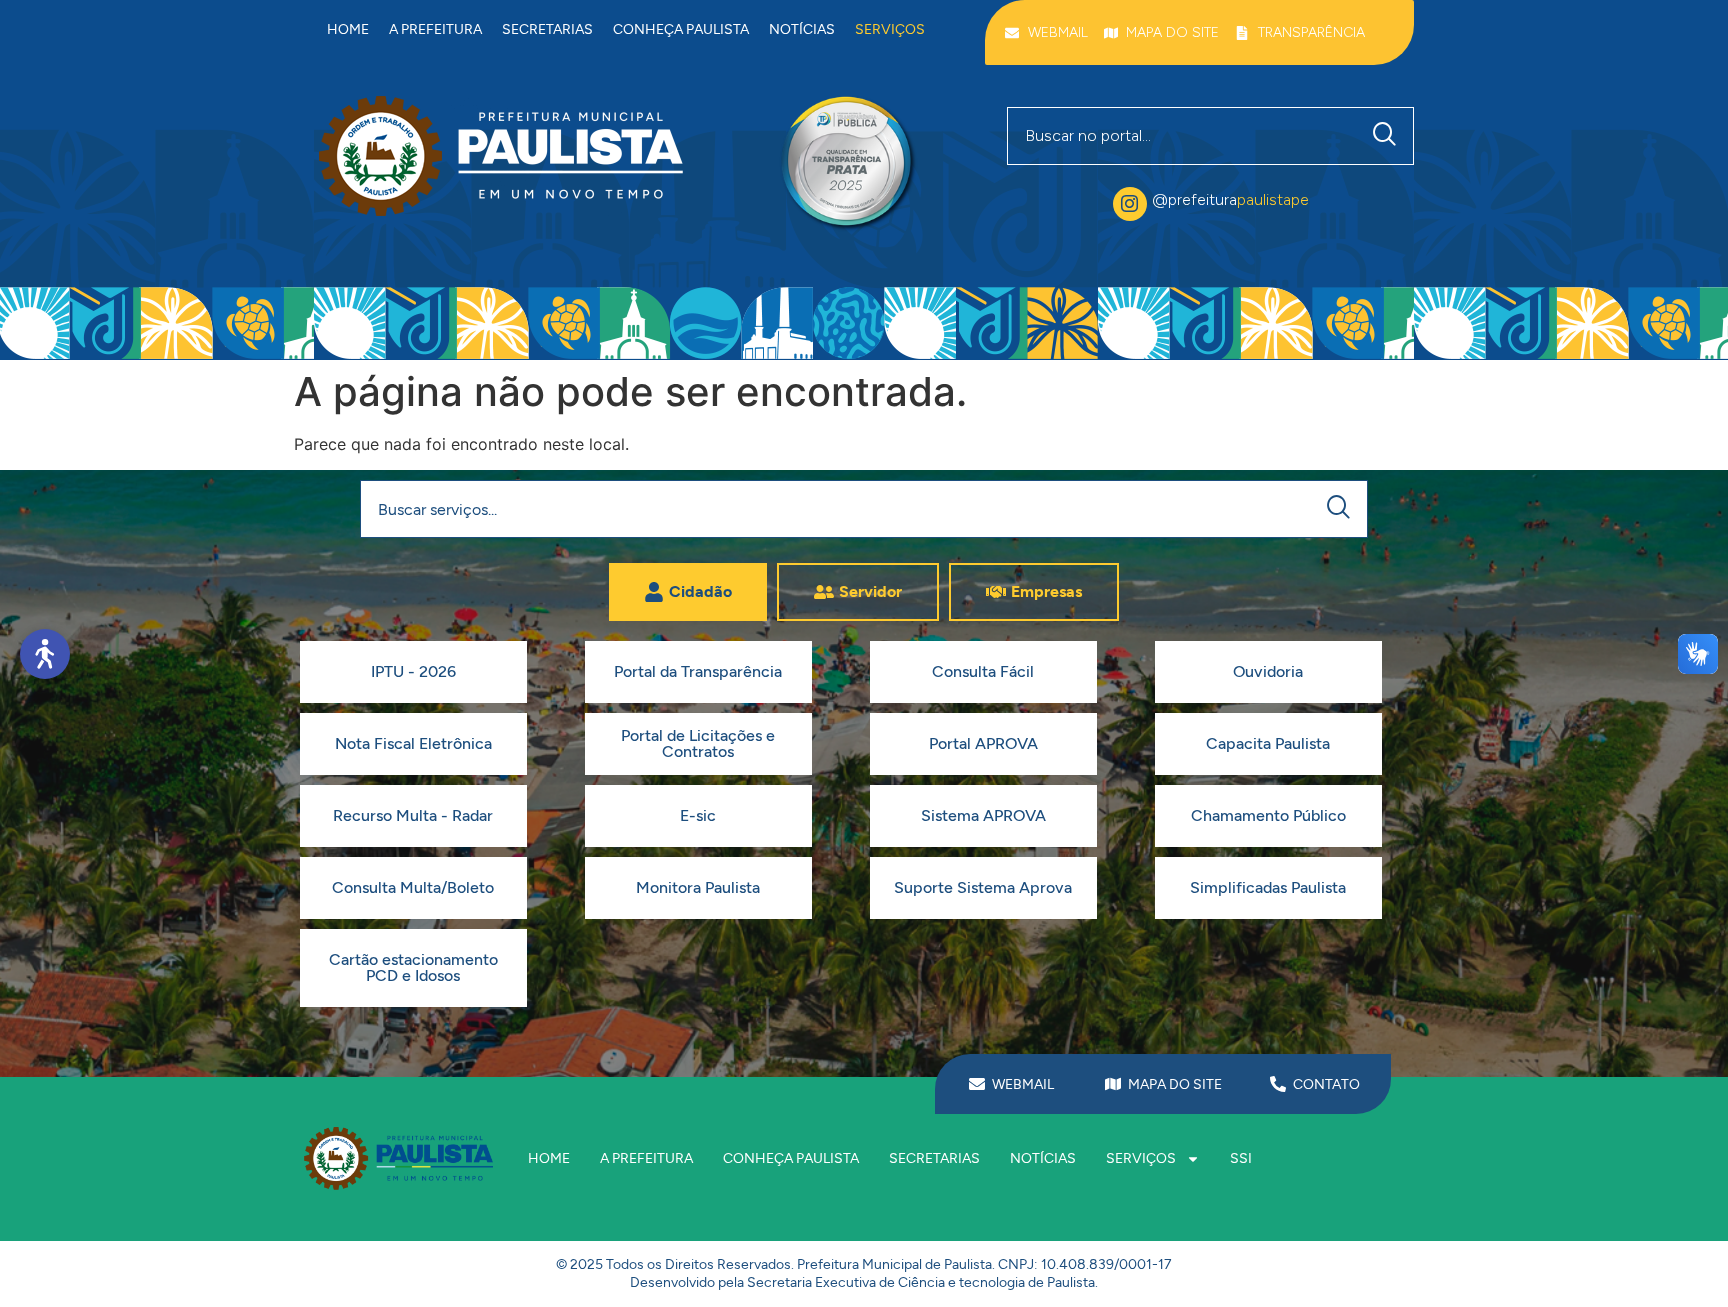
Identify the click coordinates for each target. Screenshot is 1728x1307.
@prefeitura (1230, 199)
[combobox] (1182, 136)
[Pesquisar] (1389, 136)
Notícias (802, 29)
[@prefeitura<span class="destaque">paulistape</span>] (1130, 204)
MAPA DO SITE (1175, 1084)
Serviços (890, 29)
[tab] (688, 592)
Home (348, 29)
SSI (1241, 1158)
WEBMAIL (1023, 1084)
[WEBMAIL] (977, 1084)
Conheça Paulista (681, 29)
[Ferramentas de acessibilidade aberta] (45, 654)
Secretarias (547, 29)
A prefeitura (435, 29)
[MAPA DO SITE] (1113, 1084)
